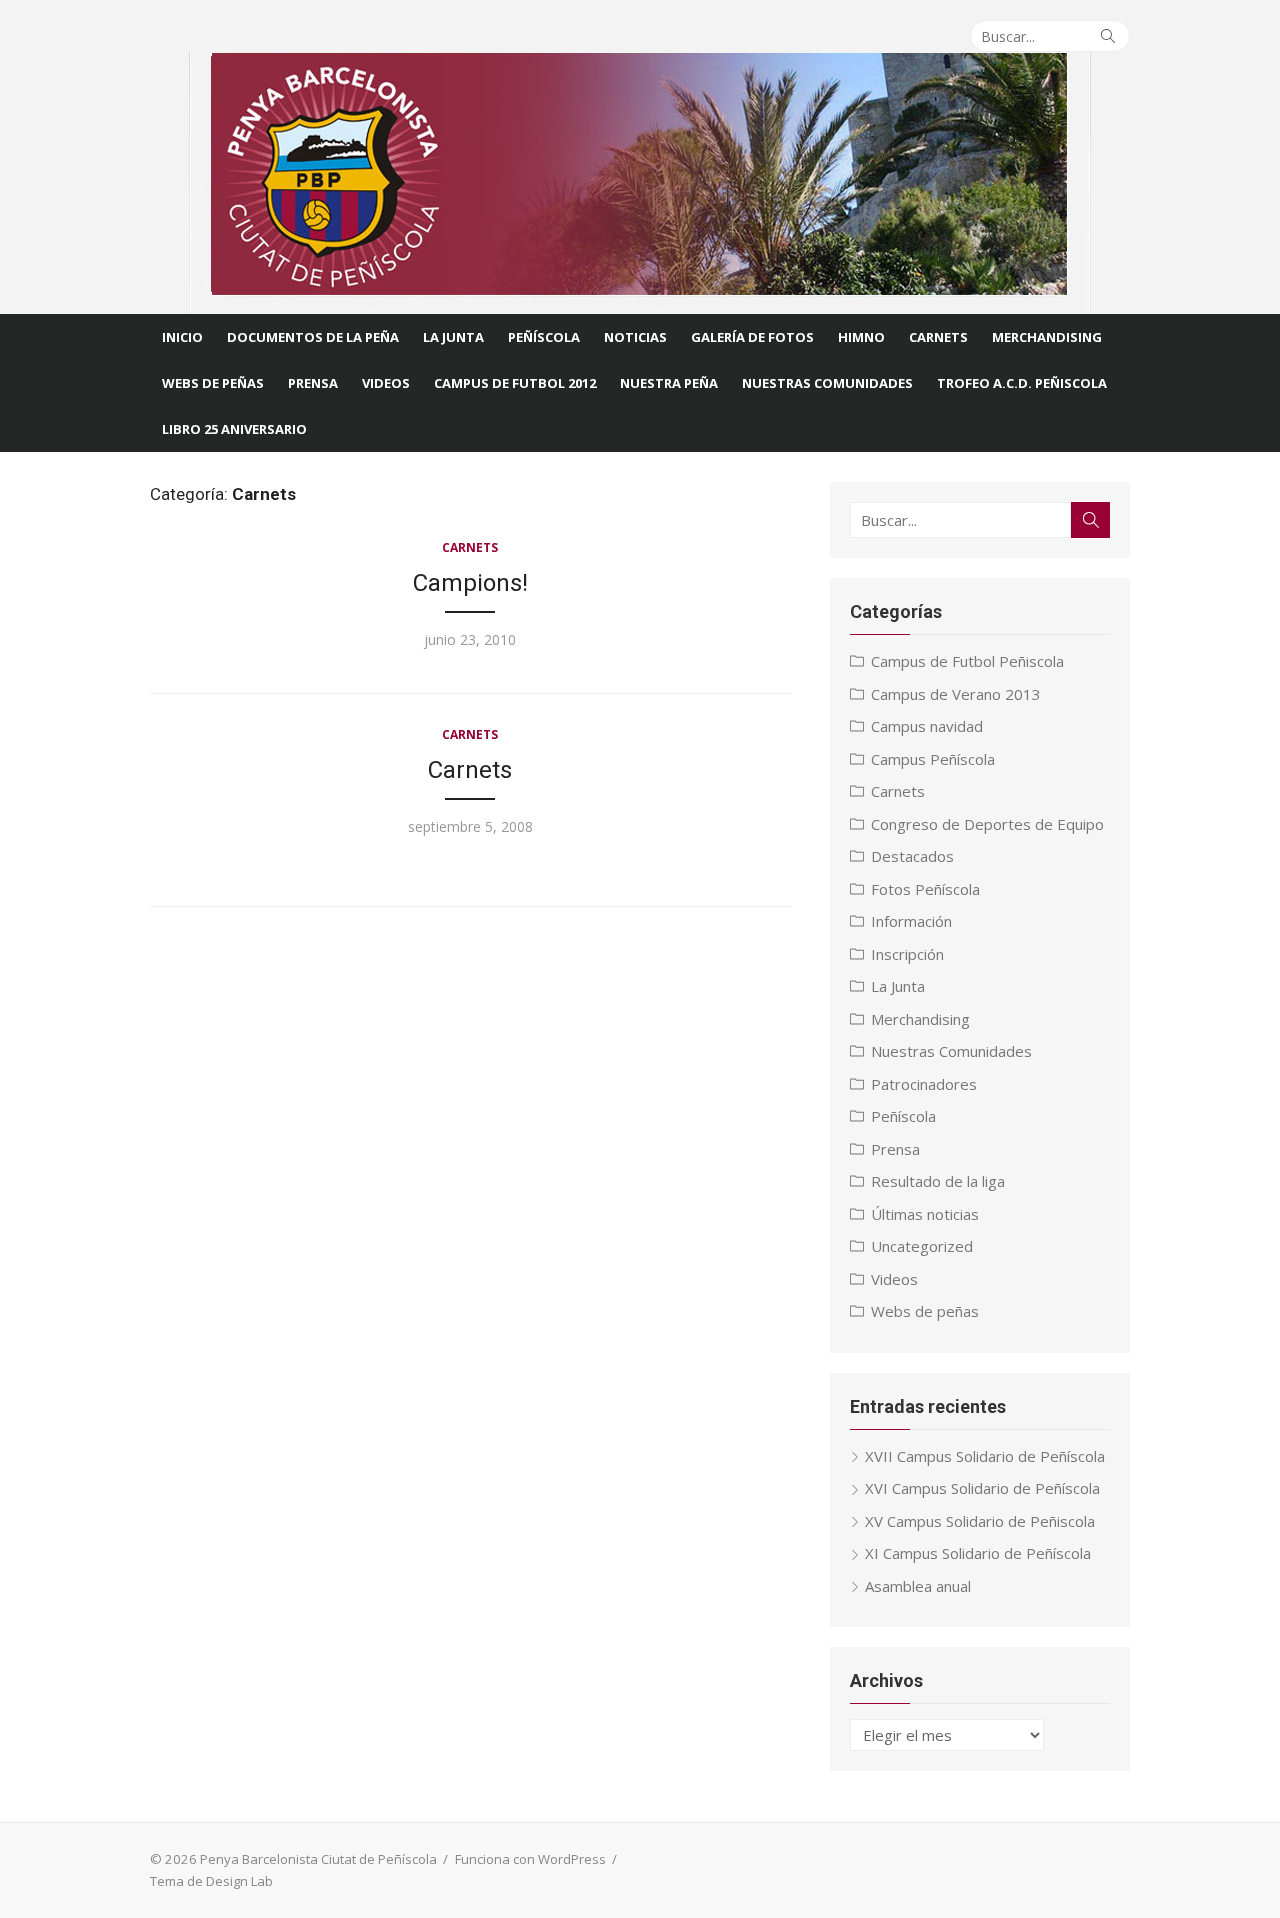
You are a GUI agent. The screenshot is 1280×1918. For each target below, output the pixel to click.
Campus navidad (927, 726)
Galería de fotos (752, 337)
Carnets (938, 337)
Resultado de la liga (938, 1181)
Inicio (182, 337)
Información (911, 921)
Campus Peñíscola (933, 759)
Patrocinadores (924, 1084)
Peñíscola (544, 337)
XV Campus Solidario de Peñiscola (980, 1521)
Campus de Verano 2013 (956, 694)
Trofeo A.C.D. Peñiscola (1022, 383)
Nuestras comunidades (827, 383)
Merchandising (1047, 337)
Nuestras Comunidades (951, 1051)
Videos (386, 383)
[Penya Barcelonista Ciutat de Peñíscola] (640, 183)
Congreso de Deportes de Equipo (987, 824)
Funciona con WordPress (530, 1859)
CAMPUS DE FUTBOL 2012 (515, 383)
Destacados (912, 856)
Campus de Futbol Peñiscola (967, 661)
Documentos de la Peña (313, 337)
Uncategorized (922, 1246)
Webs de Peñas (213, 383)
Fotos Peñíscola (925, 889)
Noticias (635, 337)
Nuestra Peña (669, 383)
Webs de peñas (925, 1311)
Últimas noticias (925, 1214)
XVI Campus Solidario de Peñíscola (982, 1488)
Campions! (470, 583)
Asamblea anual (918, 1586)
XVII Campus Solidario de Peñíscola (985, 1456)
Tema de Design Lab (211, 1881)
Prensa (313, 383)
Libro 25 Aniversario (234, 429)
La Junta (453, 337)
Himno (861, 337)
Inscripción (907, 954)
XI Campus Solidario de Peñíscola (978, 1553)
